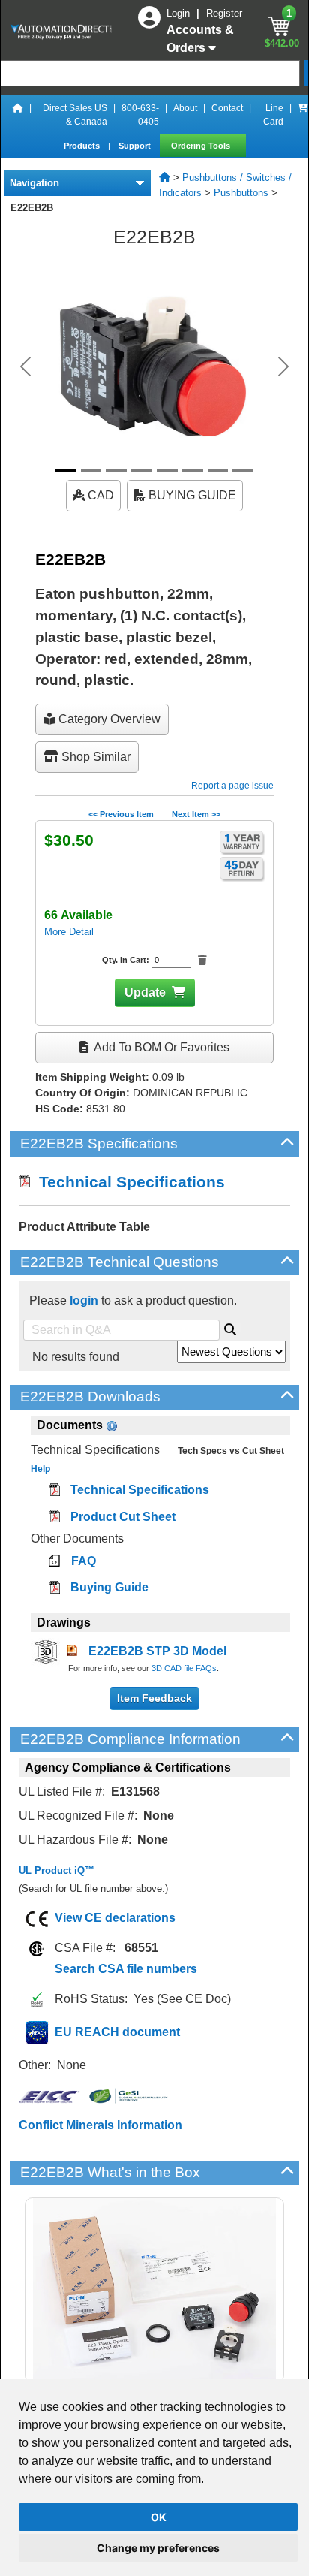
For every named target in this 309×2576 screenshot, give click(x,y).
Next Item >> (196, 814)
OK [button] (159, 2517)
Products (83, 146)
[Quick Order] (303, 115)
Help (40, 1469)
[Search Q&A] (230, 1327)
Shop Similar (94, 757)
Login (180, 13)
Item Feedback (154, 1698)
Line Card (273, 115)
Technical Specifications (127, 1182)
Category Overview (108, 719)
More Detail (69, 932)
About (185, 108)
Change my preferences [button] (158, 2548)
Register (224, 13)
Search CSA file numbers (126, 1969)
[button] (25, 366)
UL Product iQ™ (57, 1870)
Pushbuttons (241, 193)
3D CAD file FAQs (184, 1668)
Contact (227, 108)
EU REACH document (117, 2032)
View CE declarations (115, 1918)
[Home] (18, 115)
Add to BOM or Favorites (160, 1047)
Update (145, 992)
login (84, 1300)
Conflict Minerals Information (100, 2125)
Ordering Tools (202, 146)
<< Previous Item (121, 814)
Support (136, 146)
